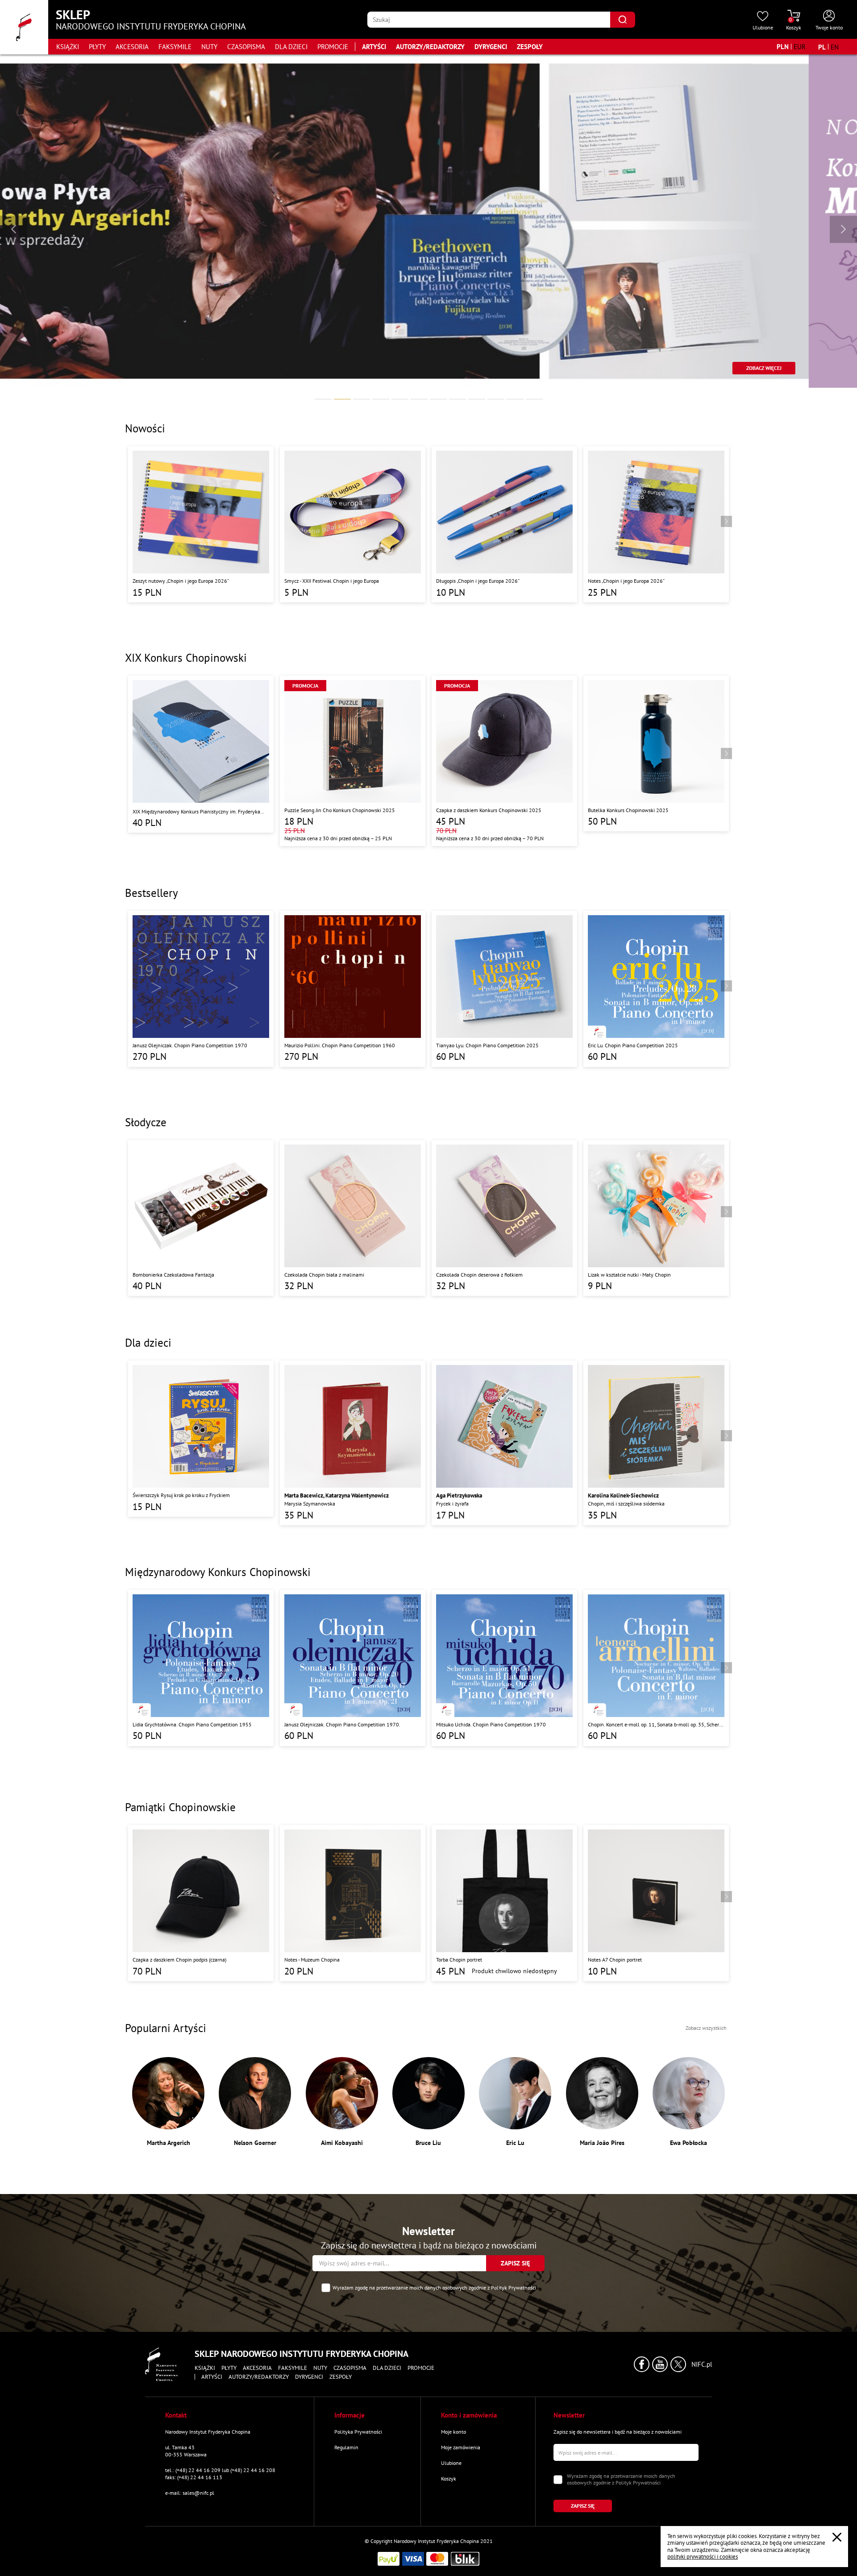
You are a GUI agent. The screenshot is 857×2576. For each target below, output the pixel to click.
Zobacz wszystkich (706, 2028)
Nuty (209, 47)
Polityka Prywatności (358, 2432)
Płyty (97, 47)
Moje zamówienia (461, 2447)
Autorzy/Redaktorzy (430, 47)
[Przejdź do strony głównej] (24, 27)
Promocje (333, 47)
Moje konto (453, 2432)
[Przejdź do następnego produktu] (726, 521)
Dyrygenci (491, 47)
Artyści (374, 47)
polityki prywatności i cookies (703, 2557)
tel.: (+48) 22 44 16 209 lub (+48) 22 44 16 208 (220, 2470)
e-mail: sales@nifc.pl (190, 2493)
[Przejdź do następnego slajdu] (843, 229)
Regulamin (346, 2447)
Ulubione (451, 2463)
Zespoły (530, 47)
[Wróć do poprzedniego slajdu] (14, 229)
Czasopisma (246, 47)
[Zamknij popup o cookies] (837, 2537)
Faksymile (175, 47)
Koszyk (449, 2479)
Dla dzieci (291, 47)
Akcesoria (132, 47)
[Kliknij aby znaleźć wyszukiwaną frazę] (622, 20)
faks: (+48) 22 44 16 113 (194, 2477)
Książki (68, 47)
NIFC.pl (702, 2364)
